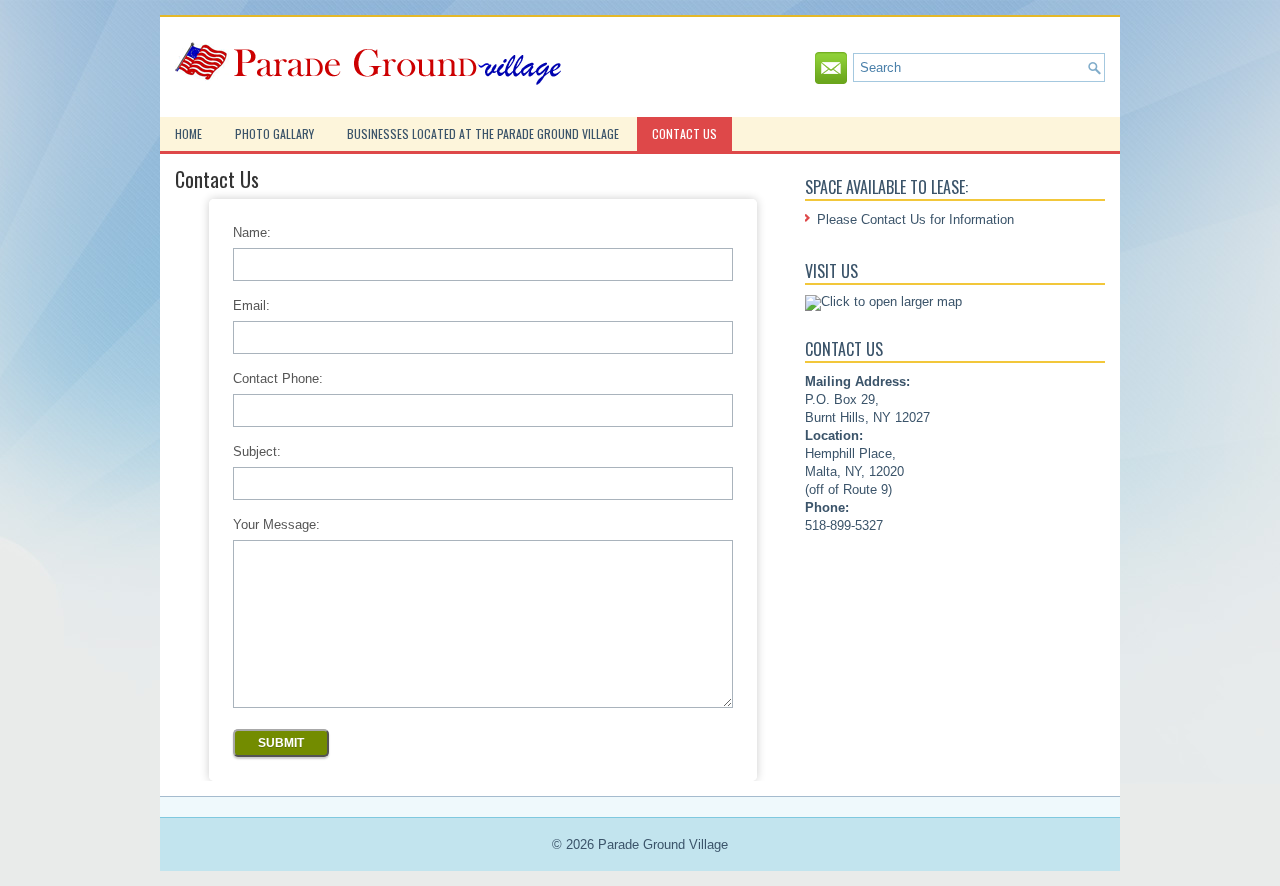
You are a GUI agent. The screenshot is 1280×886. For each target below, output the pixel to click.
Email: (251, 305)
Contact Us (684, 133)
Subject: (257, 451)
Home (188, 133)
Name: (252, 232)
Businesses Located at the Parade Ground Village (483, 133)
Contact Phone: (278, 378)
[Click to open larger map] (883, 301)
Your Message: (276, 524)
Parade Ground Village (663, 844)
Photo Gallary (274, 133)
